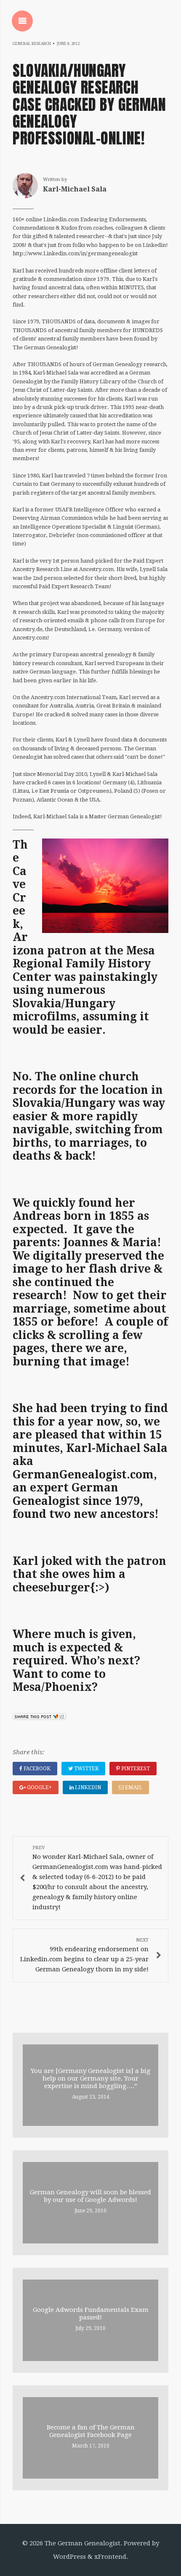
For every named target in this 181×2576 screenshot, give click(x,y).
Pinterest (135, 1769)
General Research (32, 44)
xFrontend (110, 2557)
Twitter (86, 1769)
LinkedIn (87, 1787)
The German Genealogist (83, 2543)
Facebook (36, 1769)
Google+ (39, 1787)
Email (133, 1787)
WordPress (69, 2557)
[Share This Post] (39, 1718)
